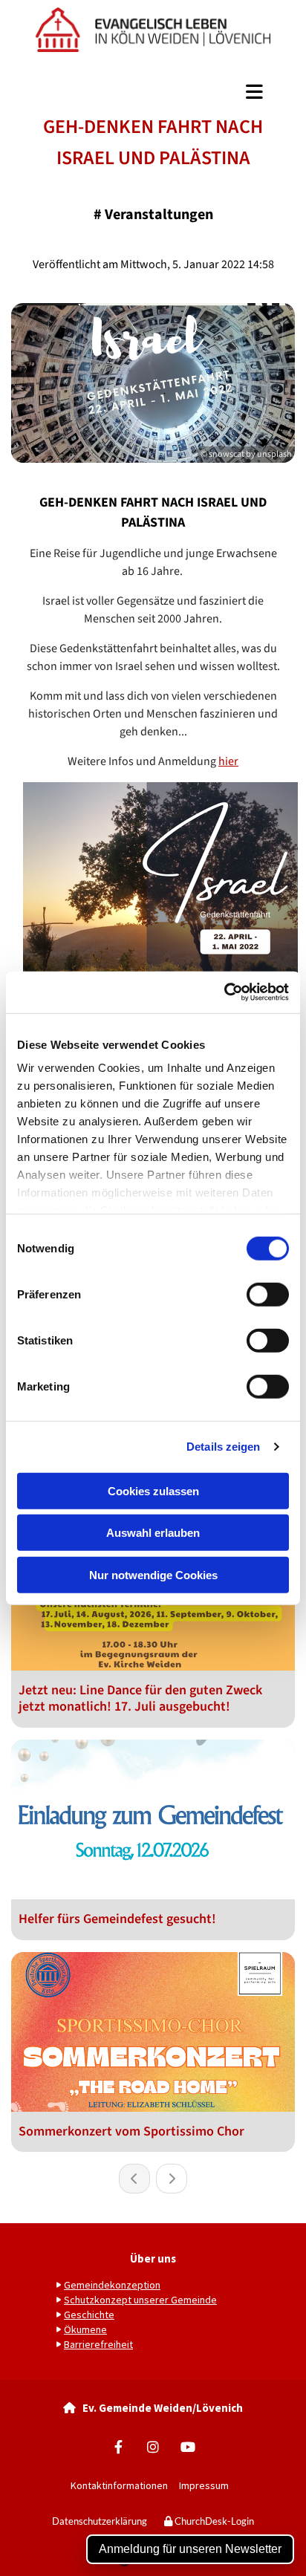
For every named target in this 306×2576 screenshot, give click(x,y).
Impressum (207, 2485)
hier (228, 761)
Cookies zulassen (153, 1490)
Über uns (153, 2258)
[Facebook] (118, 2446)
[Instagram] (153, 2446)
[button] (153, 92)
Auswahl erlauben (153, 1533)
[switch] (268, 1294)
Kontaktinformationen (119, 2485)
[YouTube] (188, 2446)
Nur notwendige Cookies (153, 1574)
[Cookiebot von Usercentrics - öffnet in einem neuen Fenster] (224, 992)
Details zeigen (223, 1447)
